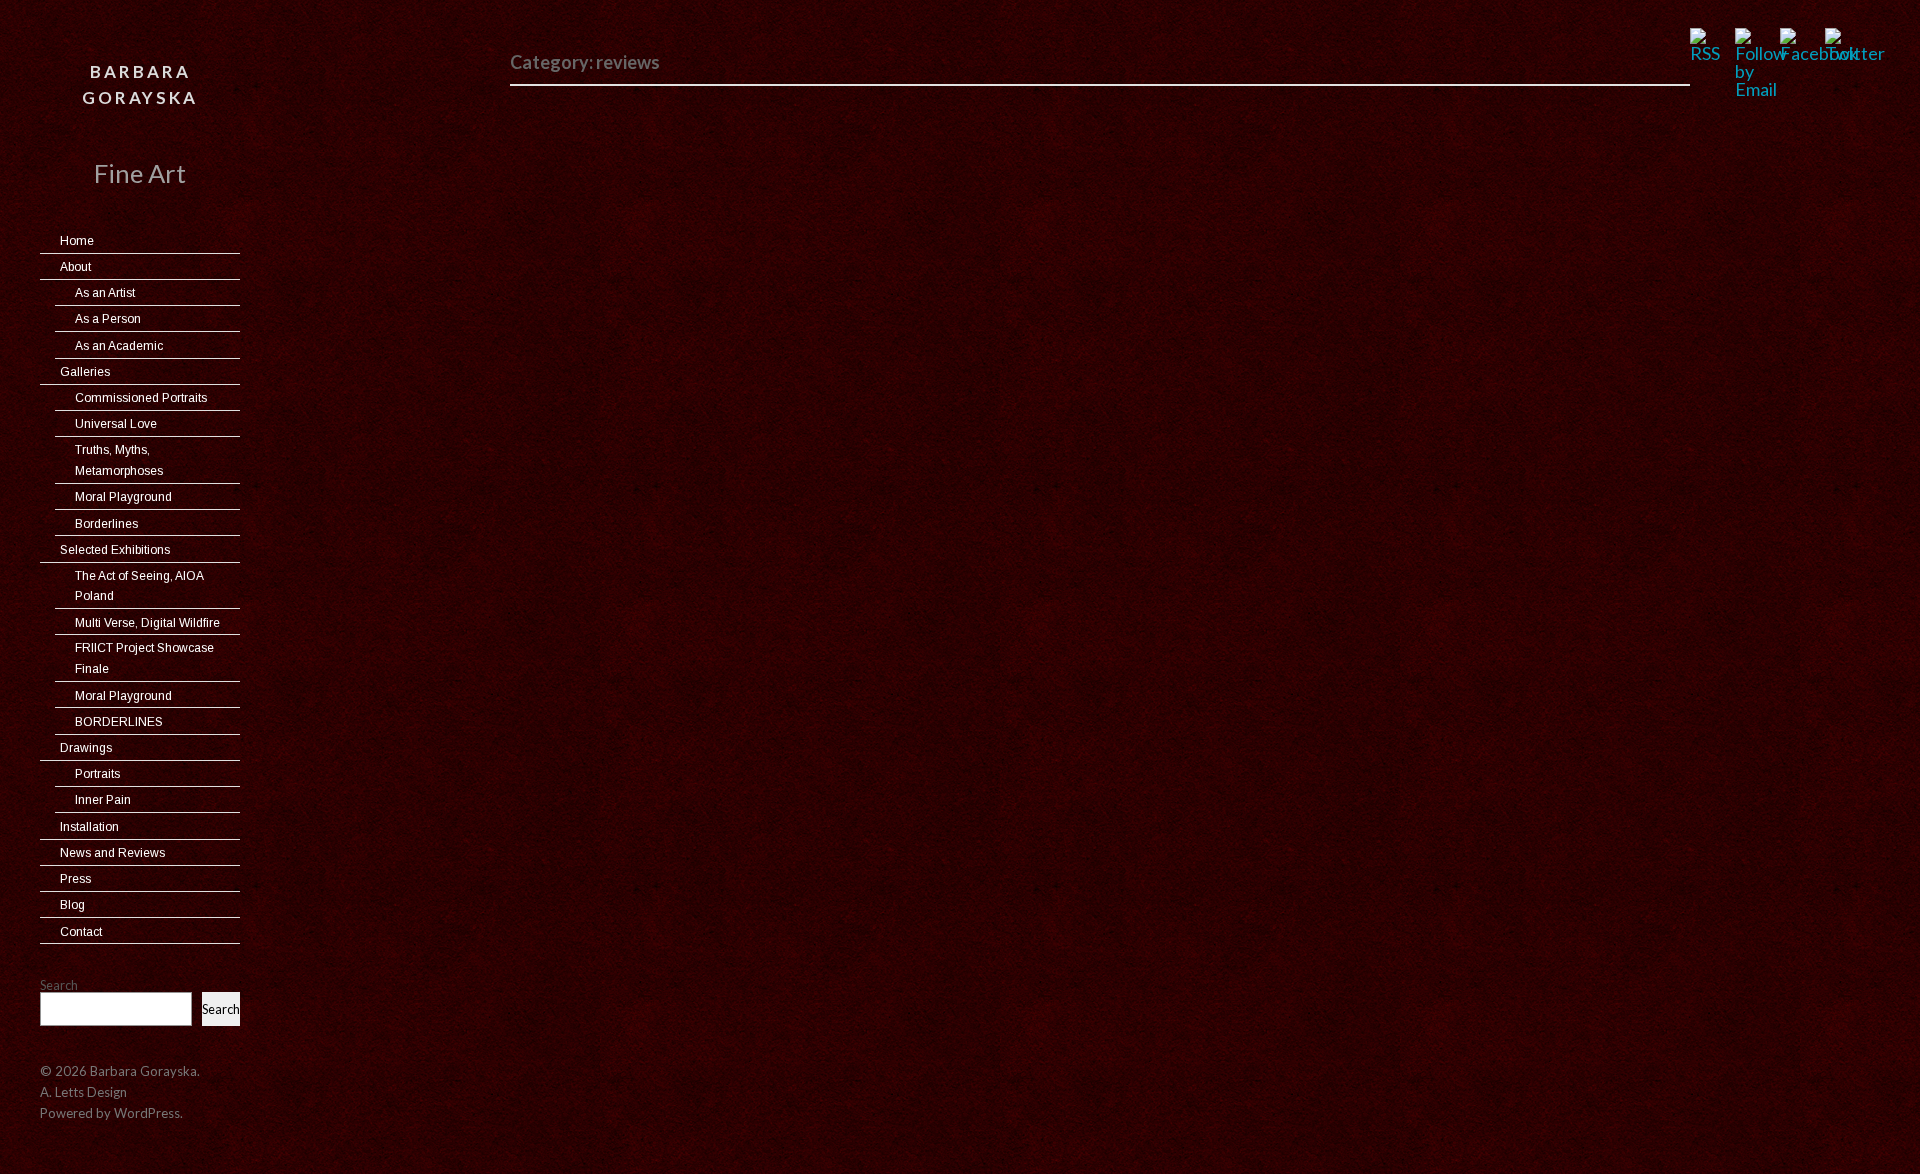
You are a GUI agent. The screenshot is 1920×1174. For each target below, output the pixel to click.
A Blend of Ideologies (635, 741)
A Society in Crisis (615, 292)
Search (59, 985)
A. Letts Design (83, 1092)
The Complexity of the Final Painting (711, 135)
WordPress (147, 1113)
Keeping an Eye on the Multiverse (696, 450)
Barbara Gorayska (140, 84)
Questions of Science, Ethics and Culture (729, 583)
